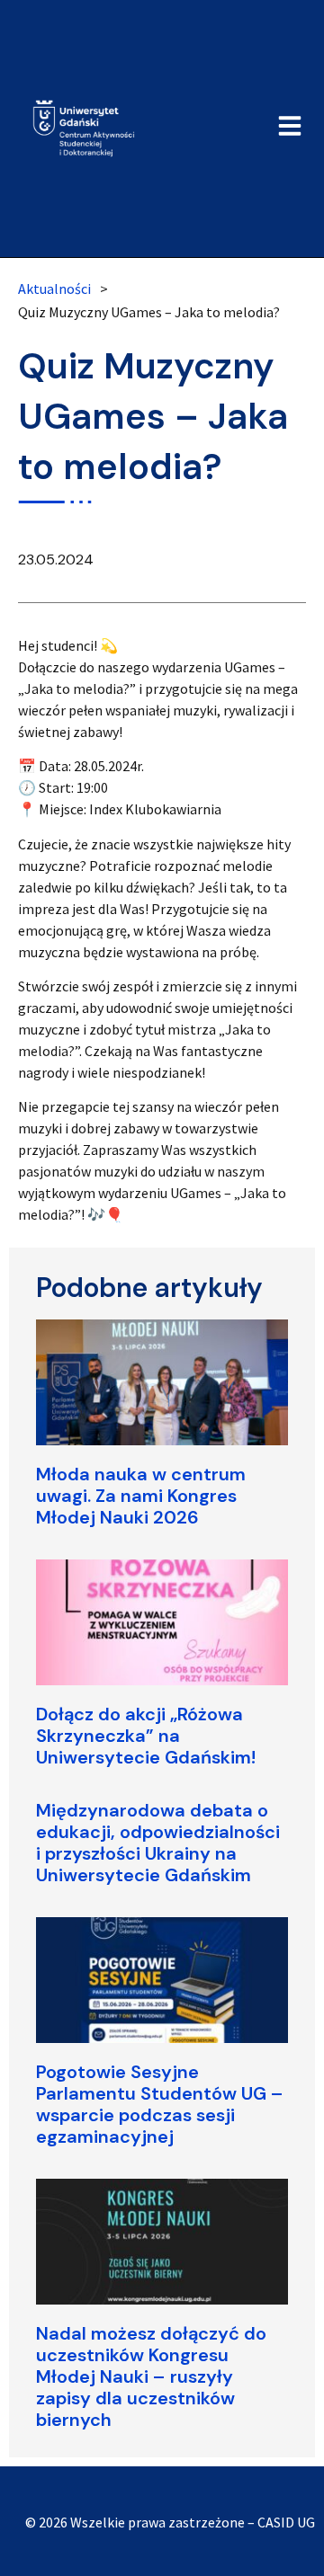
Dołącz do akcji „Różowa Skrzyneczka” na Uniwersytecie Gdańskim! (146, 1736)
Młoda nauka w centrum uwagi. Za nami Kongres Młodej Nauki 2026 (141, 1496)
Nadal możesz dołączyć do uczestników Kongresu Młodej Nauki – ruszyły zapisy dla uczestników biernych (151, 2376)
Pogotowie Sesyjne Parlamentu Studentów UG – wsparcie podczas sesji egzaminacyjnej (160, 2104)
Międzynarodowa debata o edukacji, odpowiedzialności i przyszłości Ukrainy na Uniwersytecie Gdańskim (158, 1843)
